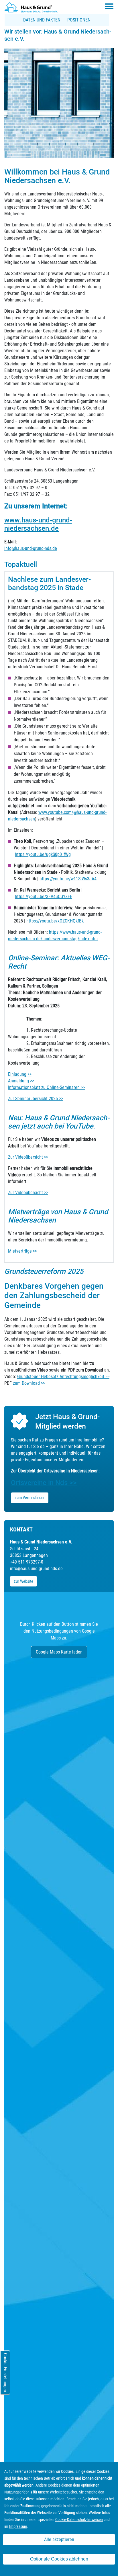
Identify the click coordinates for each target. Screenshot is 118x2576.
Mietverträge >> (22, 1251)
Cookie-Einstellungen (5, 2373)
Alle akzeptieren (59, 2539)
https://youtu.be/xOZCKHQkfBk (55, 921)
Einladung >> (20, 1074)
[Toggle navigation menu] (109, 6)
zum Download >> (29, 1383)
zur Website (23, 1581)
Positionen (79, 20)
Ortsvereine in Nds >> (44, 1483)
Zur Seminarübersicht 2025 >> (36, 1099)
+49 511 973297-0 (27, 1562)
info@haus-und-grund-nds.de (31, 548)
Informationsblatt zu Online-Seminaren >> (46, 1087)
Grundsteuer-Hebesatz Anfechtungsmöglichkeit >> (63, 1377)
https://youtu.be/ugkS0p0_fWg (43, 854)
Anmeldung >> (21, 1081)
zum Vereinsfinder (30, 1498)
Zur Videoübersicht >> (28, 1157)
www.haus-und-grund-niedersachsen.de (38, 524)
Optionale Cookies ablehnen (59, 2559)
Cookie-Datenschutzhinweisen (79, 2520)
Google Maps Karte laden (59, 1652)
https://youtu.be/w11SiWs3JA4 (68, 879)
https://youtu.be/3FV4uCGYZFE (44, 897)
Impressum (18, 2526)
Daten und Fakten (42, 20)
